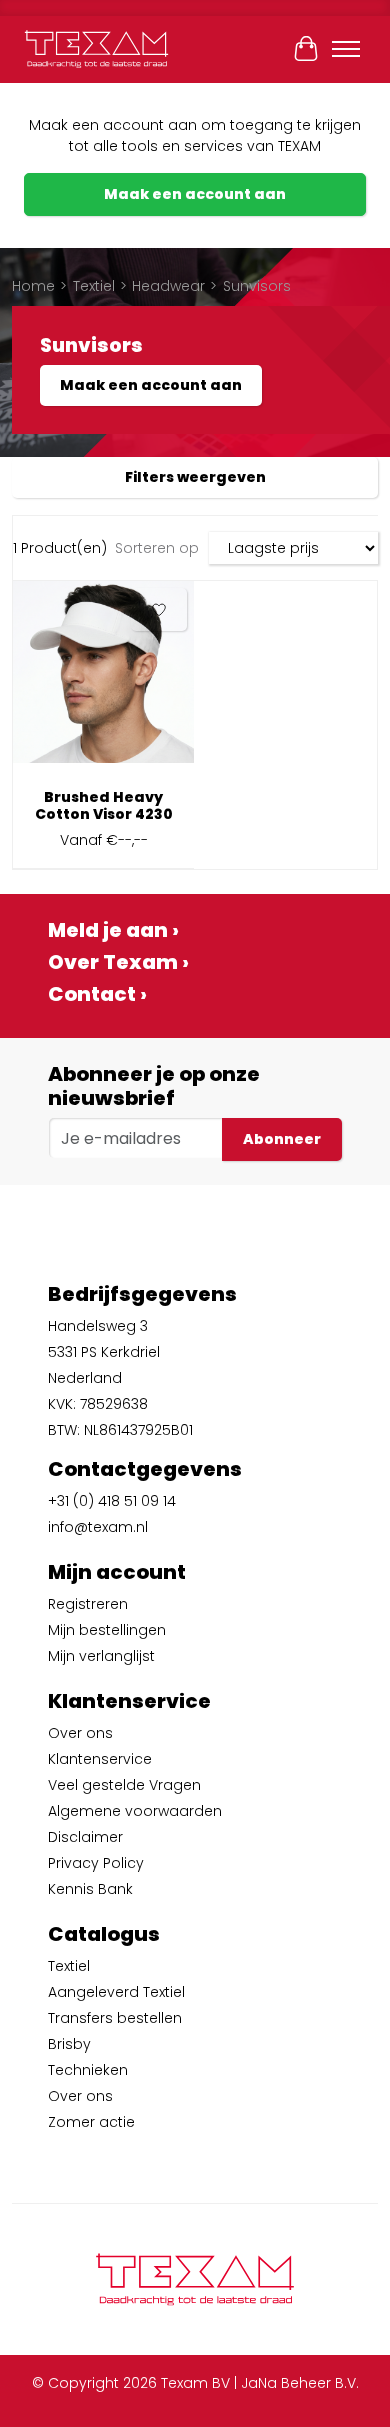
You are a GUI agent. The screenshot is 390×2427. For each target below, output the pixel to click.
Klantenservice (100, 1759)
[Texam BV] (96, 49)
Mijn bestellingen (107, 1630)
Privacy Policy (96, 1863)
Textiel (94, 286)
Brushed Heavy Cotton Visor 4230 (104, 805)
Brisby (69, 2044)
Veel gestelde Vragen (124, 1785)
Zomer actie (91, 2122)
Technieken (88, 2070)
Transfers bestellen (115, 2018)
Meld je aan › (113, 930)
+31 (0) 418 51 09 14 (112, 1501)
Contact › (97, 994)
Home (33, 286)
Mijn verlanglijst (101, 1656)
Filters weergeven (195, 477)
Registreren (88, 1604)
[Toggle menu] (346, 49)
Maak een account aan (195, 194)
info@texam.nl (98, 1527)
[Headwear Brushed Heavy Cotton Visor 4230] (103, 679)
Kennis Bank (90, 1889)
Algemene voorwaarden (135, 1811)
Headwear (168, 286)
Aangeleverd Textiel (116, 1992)
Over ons (80, 1733)
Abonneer (282, 1139)
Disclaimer (85, 1837)
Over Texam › (118, 962)
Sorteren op (157, 548)
